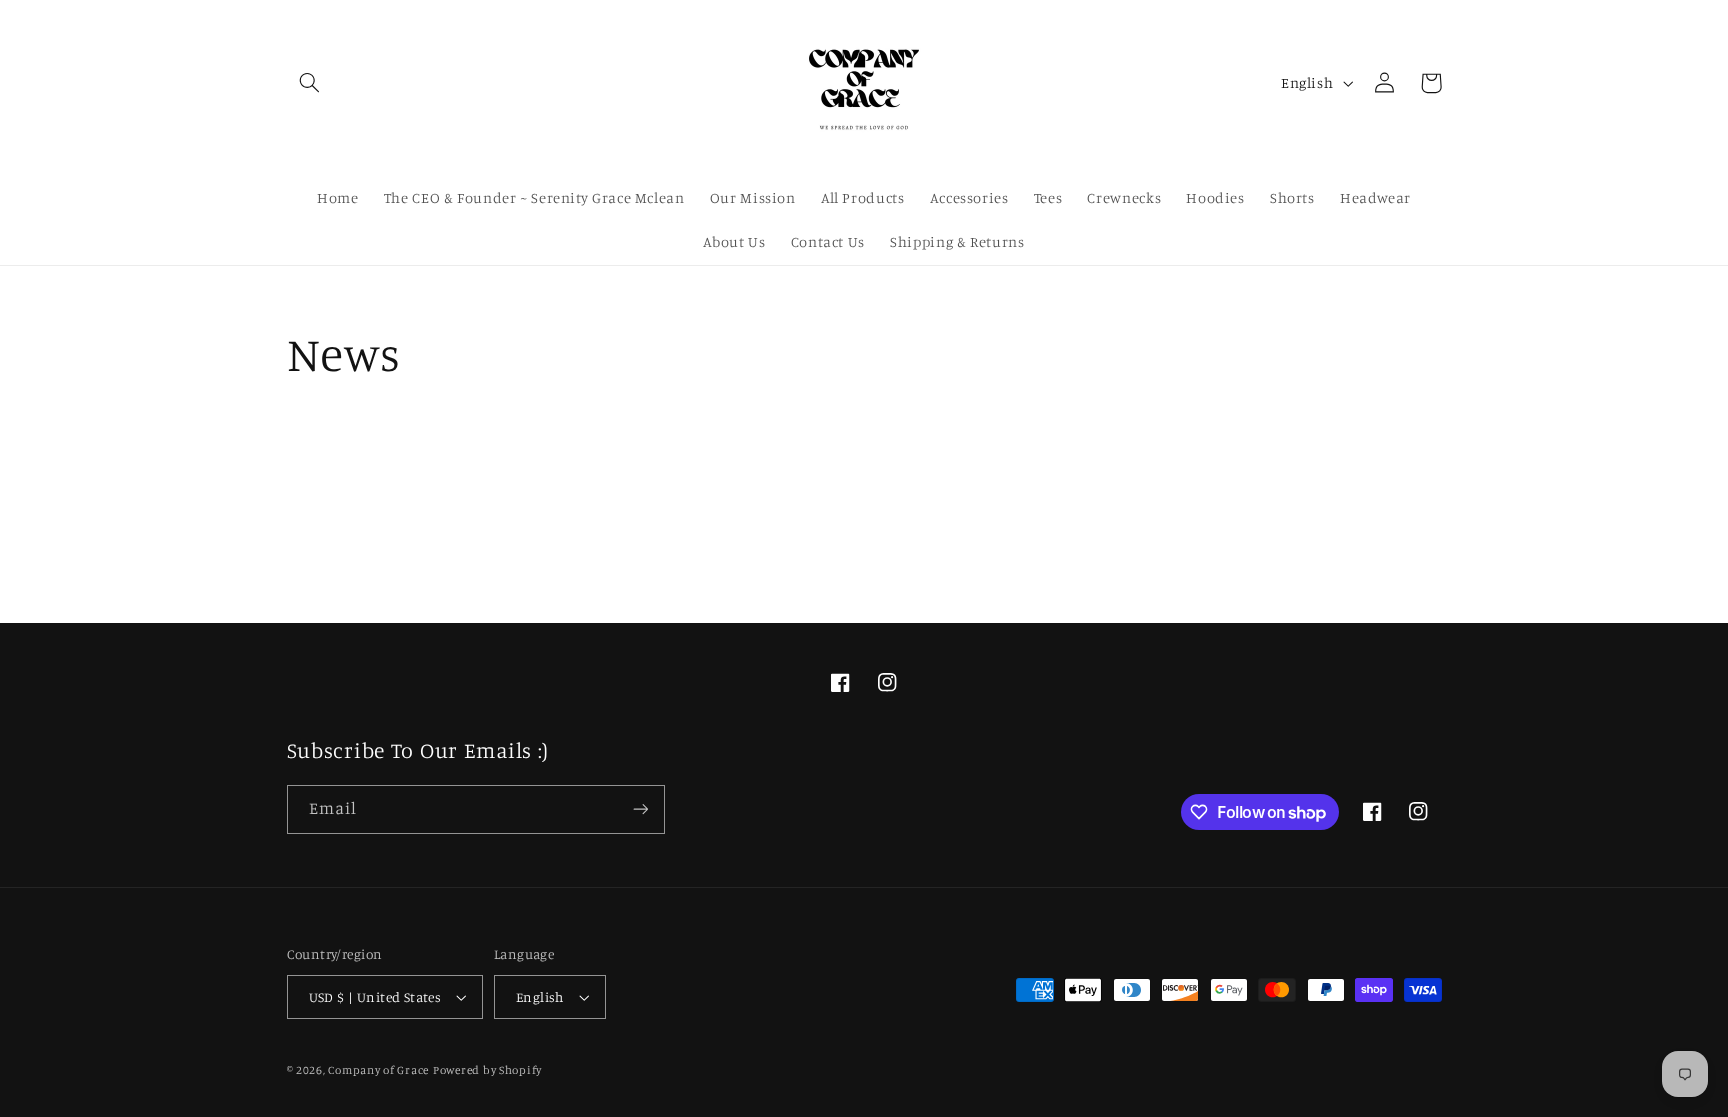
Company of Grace (378, 1070)
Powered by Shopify (487, 1070)
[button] (310, 83)
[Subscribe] (640, 809)
